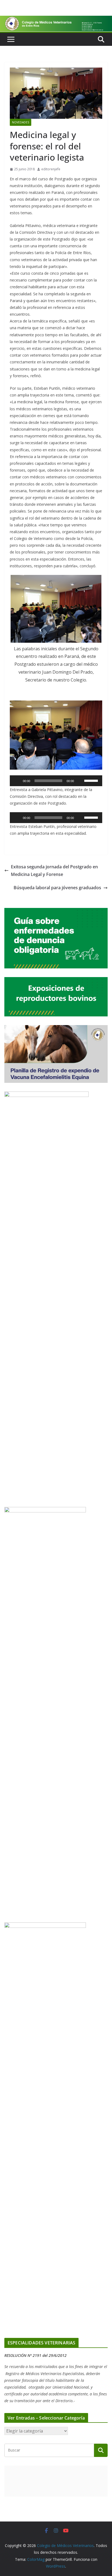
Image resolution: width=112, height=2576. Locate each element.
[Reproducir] (17, 781)
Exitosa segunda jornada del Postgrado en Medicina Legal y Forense (54, 871)
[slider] (92, 780)
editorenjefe (51, 169)
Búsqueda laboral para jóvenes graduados (57, 888)
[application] (56, 781)
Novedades (21, 122)
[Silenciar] (80, 781)
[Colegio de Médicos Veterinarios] (56, 20)
